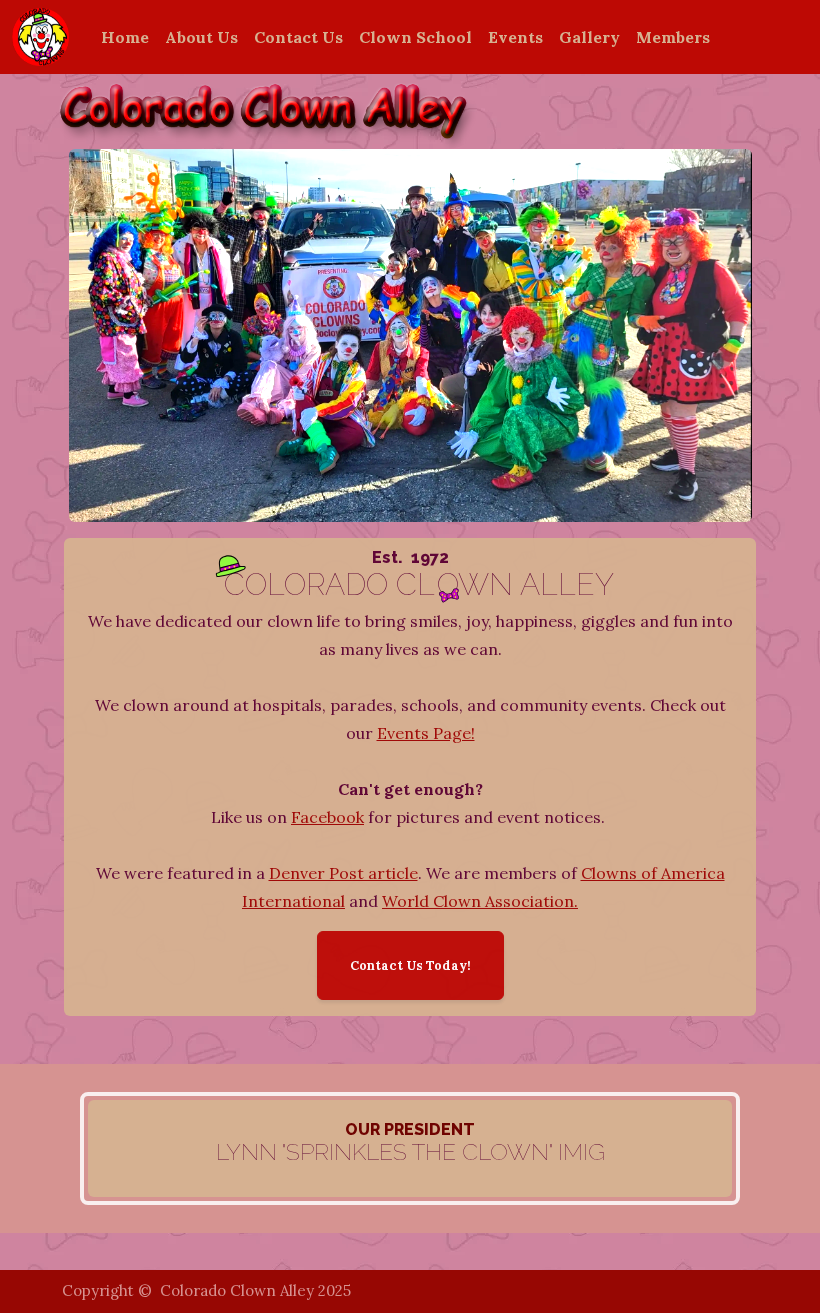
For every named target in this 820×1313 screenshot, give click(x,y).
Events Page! (426, 733)
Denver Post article (343, 873)
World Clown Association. (480, 901)
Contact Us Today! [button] (410, 965)
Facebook (327, 817)
